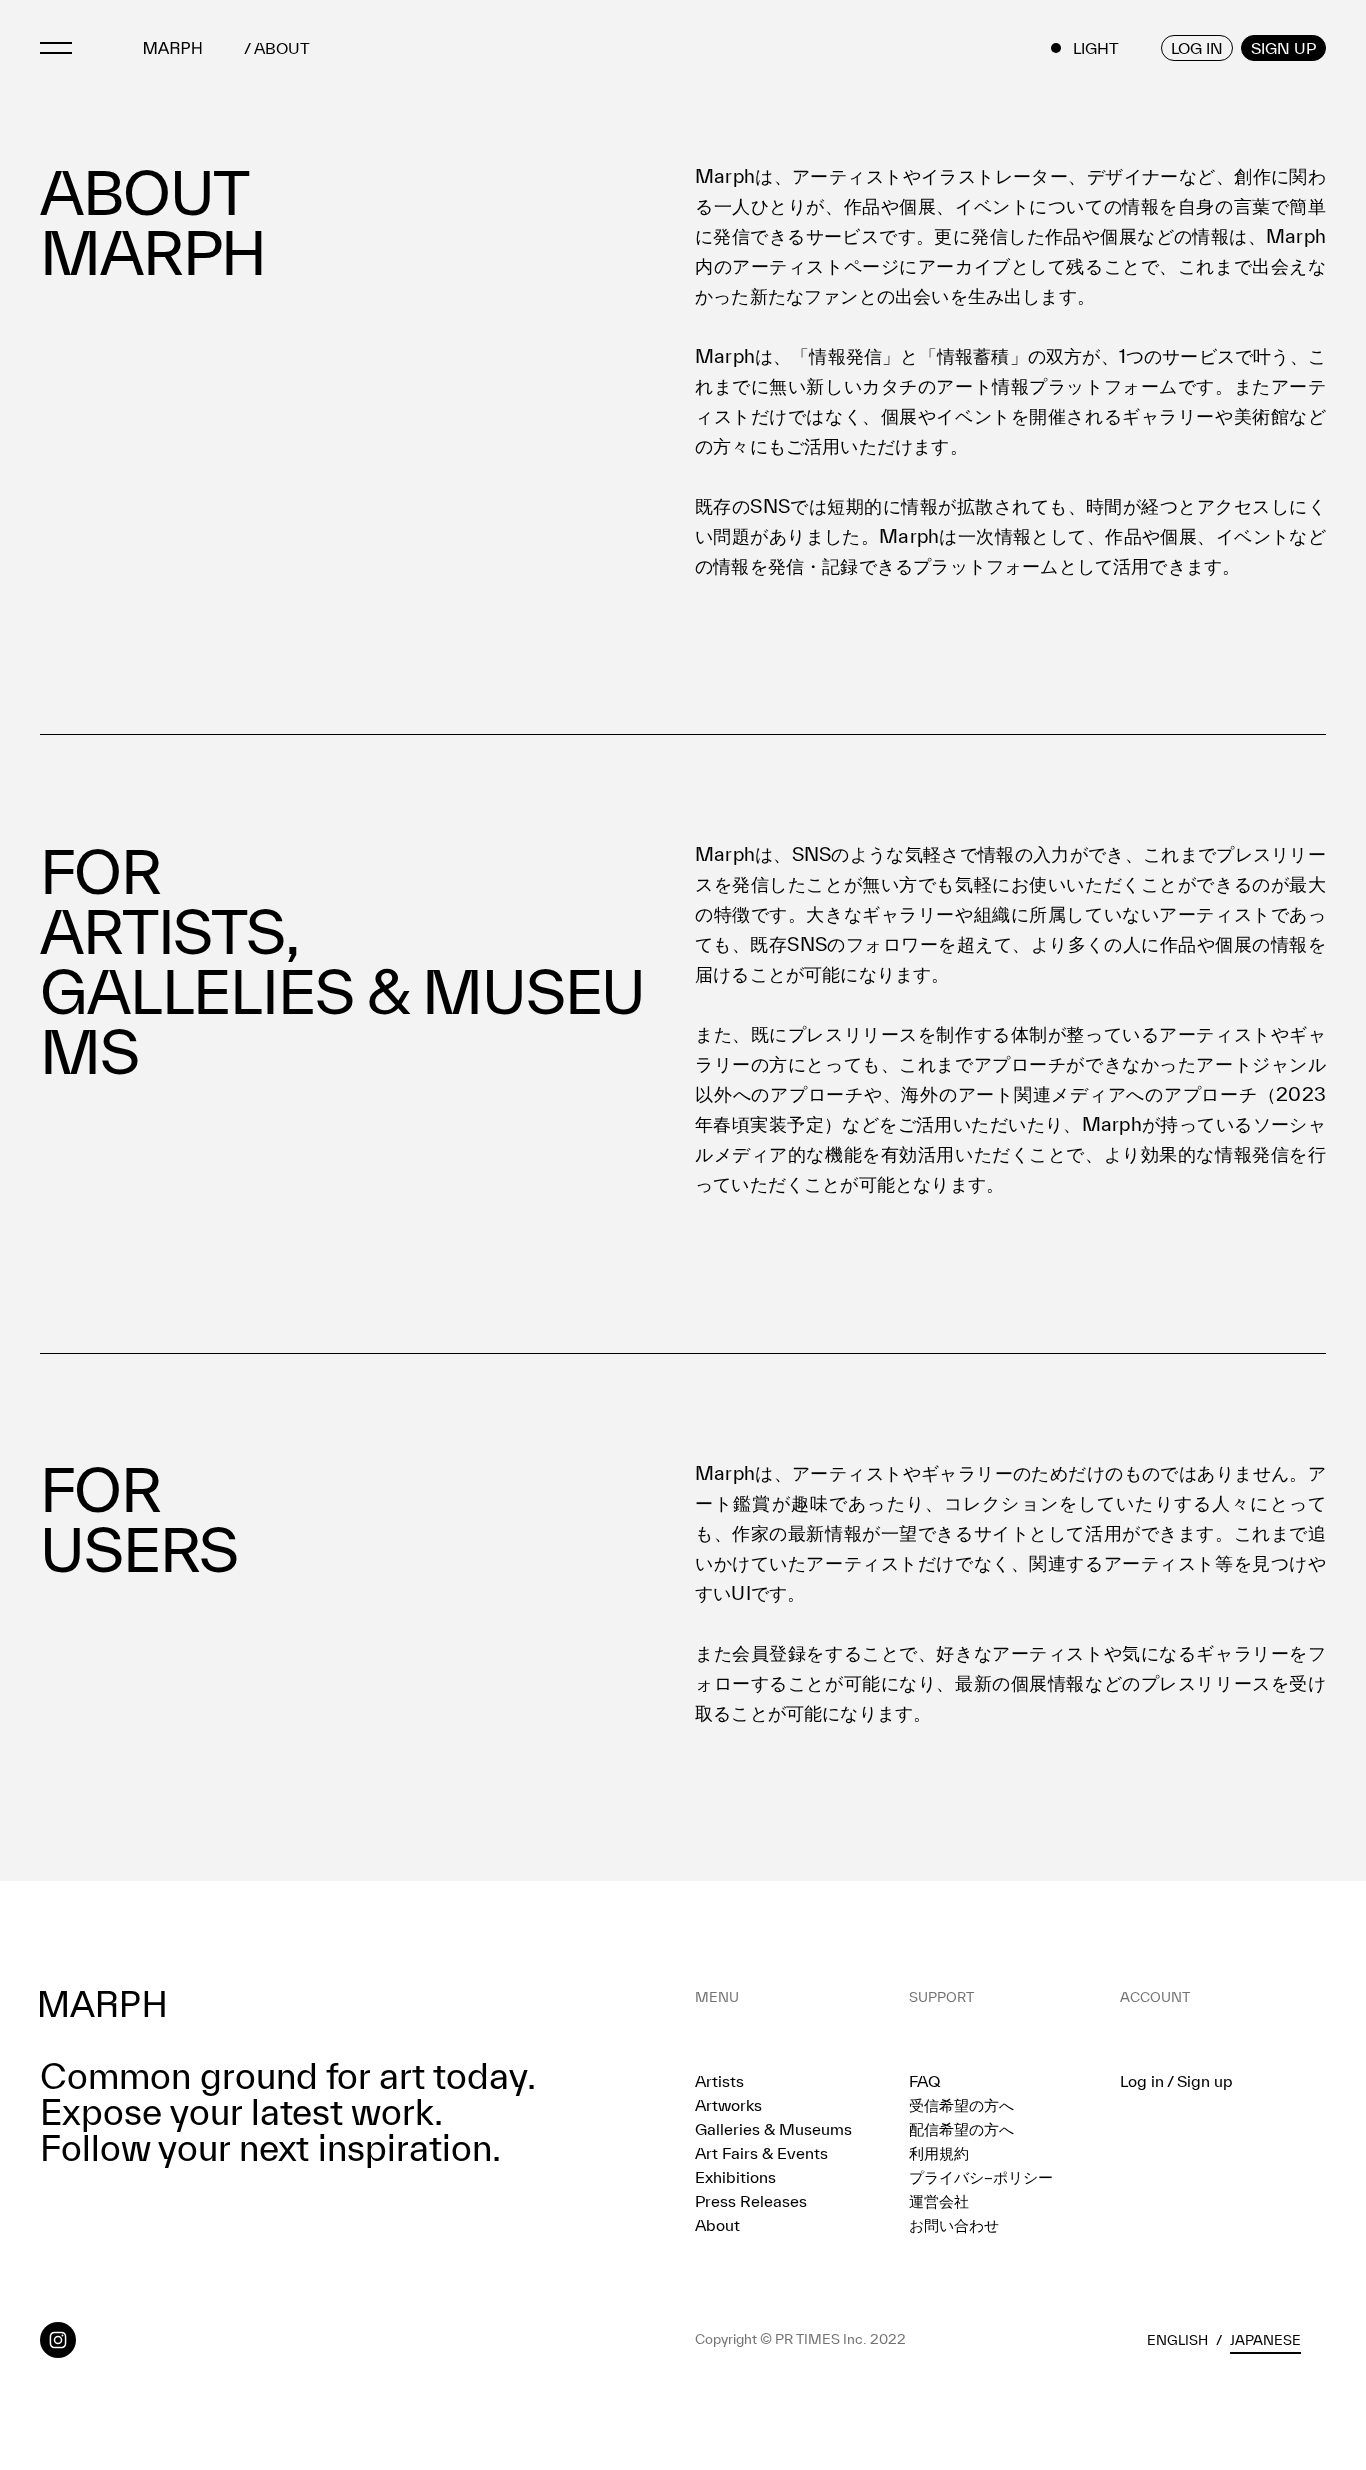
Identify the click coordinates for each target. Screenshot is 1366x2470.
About (717, 2225)
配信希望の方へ (961, 2129)
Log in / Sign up (1176, 2081)
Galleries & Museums (773, 2129)
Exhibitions (735, 2177)
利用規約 (939, 2153)
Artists (719, 2081)
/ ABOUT (277, 48)
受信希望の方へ (961, 2105)
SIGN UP (1283, 48)
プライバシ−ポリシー (981, 2177)
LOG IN (1197, 48)
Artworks (728, 2105)
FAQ (924, 2081)
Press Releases (751, 2201)
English (1177, 2340)
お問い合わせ (954, 2225)
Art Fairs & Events (761, 2153)
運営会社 (939, 2201)
